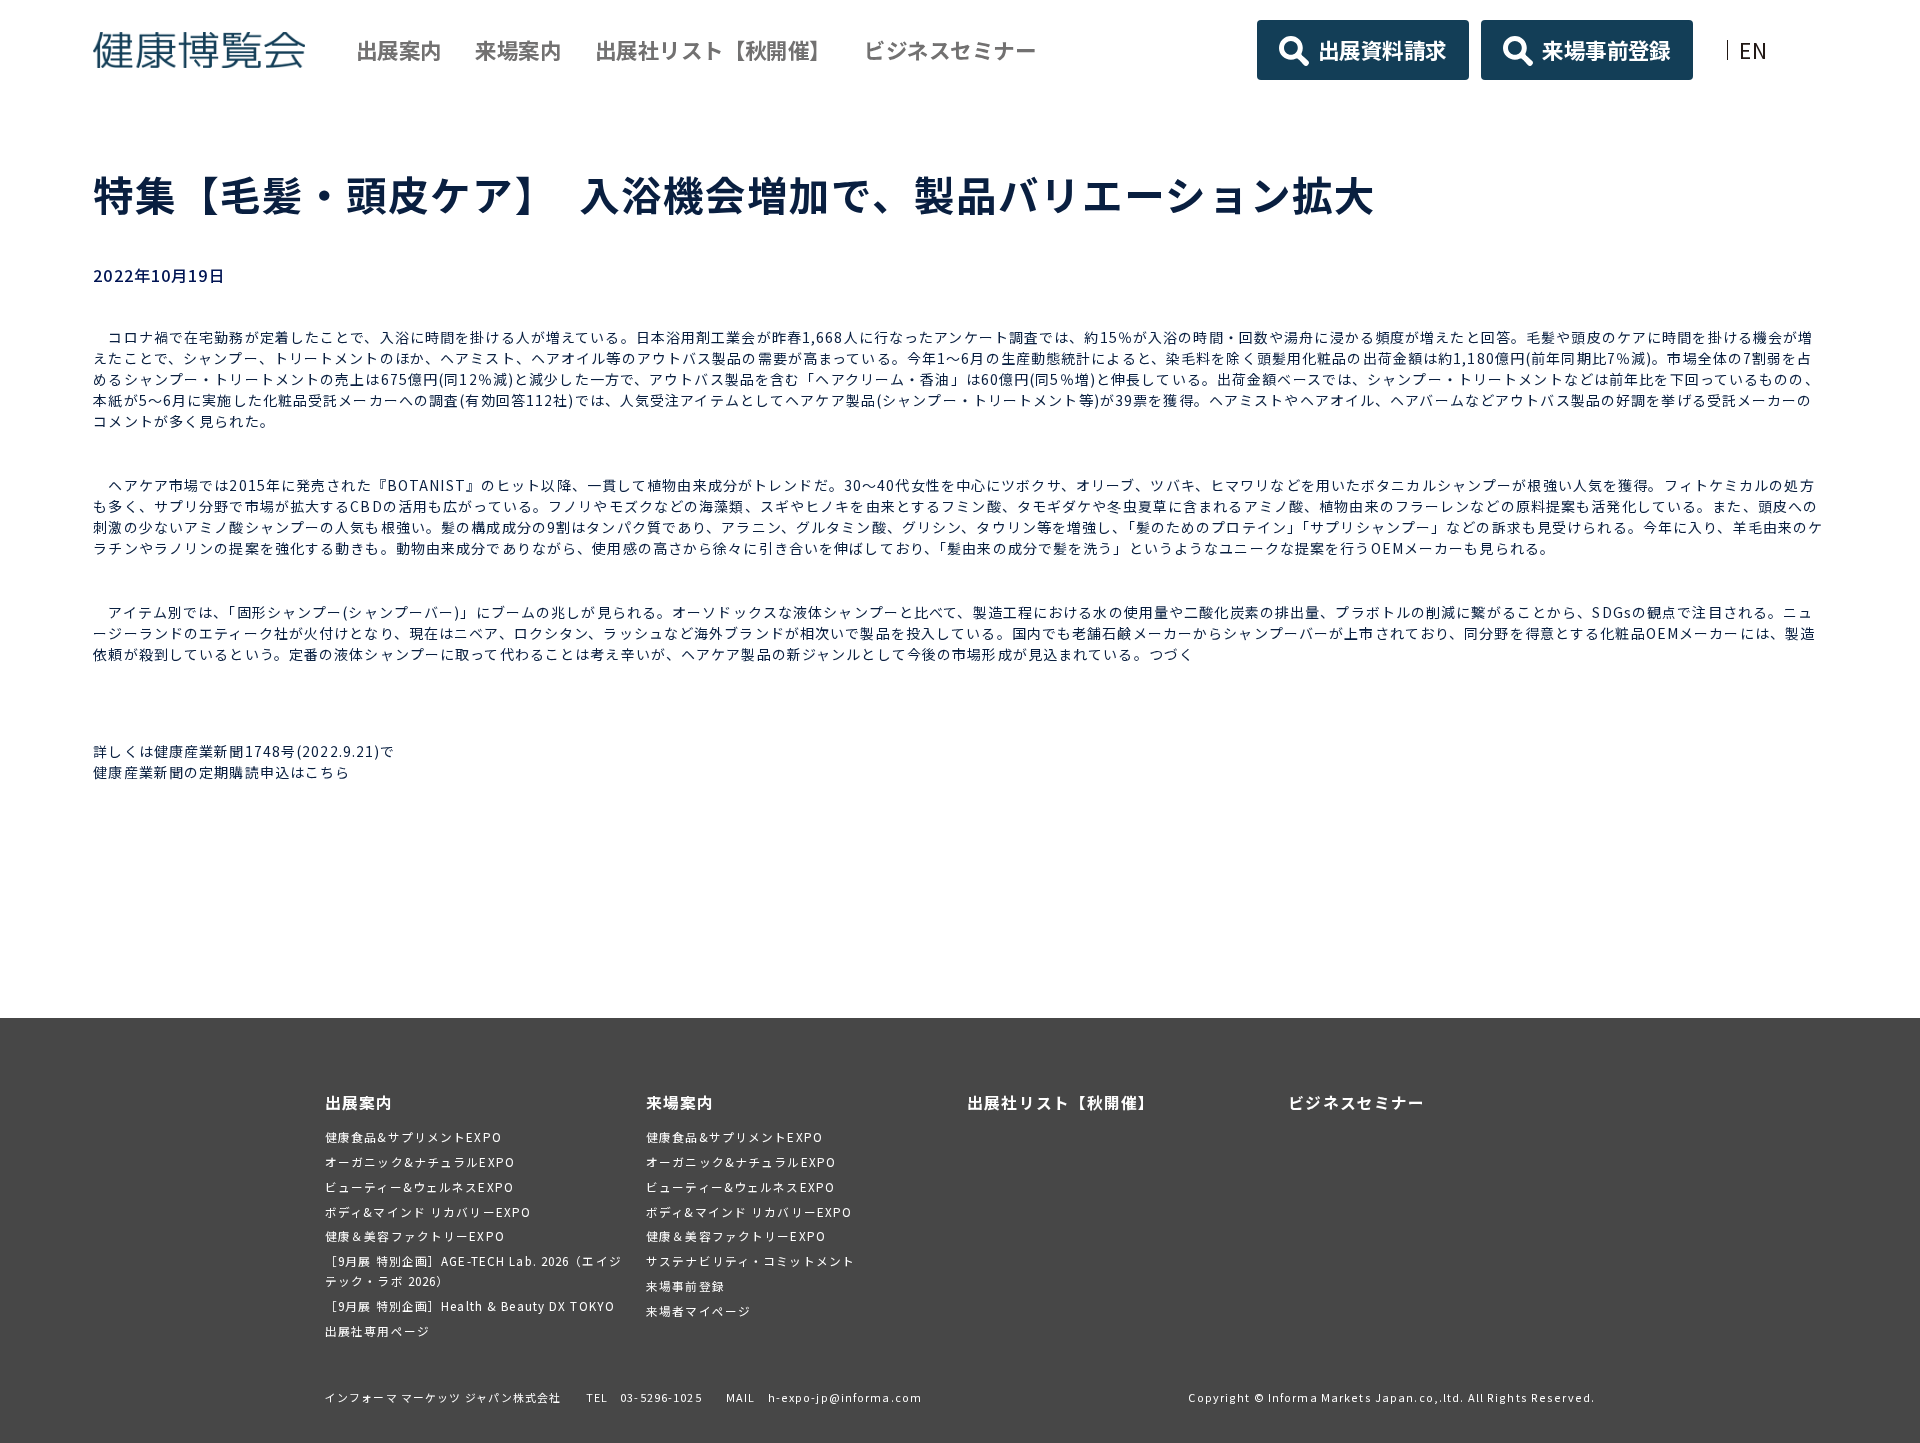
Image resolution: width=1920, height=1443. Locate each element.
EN (1753, 49)
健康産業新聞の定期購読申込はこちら (221, 772)
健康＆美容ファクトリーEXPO (415, 1235)
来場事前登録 (1606, 49)
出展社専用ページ (377, 1330)
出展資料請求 (1382, 49)
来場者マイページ (698, 1310)
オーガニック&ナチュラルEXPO (420, 1161)
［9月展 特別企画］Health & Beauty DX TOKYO (470, 1305)
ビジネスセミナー (950, 49)
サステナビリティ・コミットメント (750, 1260)
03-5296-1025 (660, 1397)
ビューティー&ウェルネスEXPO (419, 1186)
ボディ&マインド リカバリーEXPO (428, 1211)
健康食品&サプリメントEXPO (413, 1136)
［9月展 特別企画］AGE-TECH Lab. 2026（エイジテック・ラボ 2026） (473, 1270)
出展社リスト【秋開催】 (713, 49)
